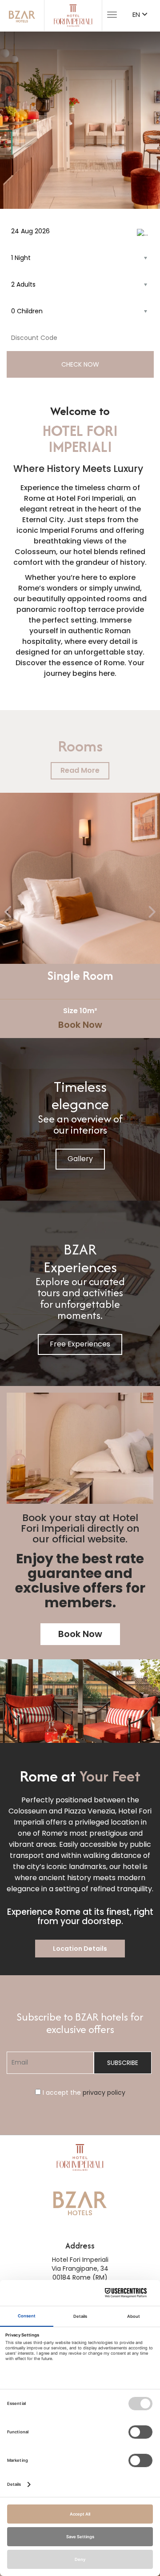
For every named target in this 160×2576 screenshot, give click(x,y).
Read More (80, 770)
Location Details (80, 1949)
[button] (16, 120)
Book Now (80, 1025)
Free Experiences (80, 1344)
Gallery (80, 1159)
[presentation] (9, 913)
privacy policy (104, 2093)
